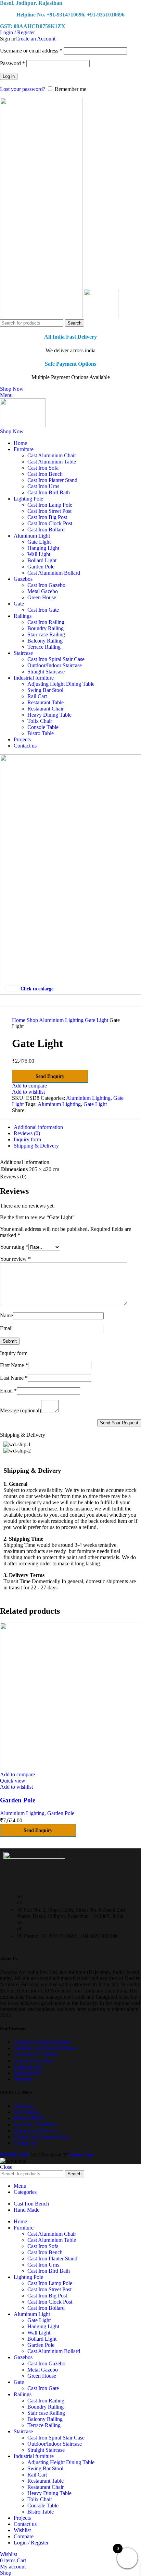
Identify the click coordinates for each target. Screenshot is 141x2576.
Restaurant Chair (46, 709)
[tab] (38, 1127)
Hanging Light (43, 548)
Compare (24, 2536)
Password (12, 63)
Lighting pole (28, 2067)
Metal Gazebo (43, 591)
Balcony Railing (45, 641)
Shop (33, 1020)
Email (6, 1328)
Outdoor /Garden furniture (42, 2042)
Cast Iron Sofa (43, 468)
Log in (9, 76)
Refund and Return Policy (42, 2137)
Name (7, 1315)
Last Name (14, 1378)
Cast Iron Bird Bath (49, 492)
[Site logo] (42, 316)
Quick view (13, 1781)
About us (24, 2106)
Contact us (25, 2143)
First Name (14, 1365)
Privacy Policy (29, 2118)
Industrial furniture (34, 2061)
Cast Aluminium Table (52, 462)
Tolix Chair (40, 721)
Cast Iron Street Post (49, 511)
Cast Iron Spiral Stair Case (56, 659)
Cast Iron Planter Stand (52, 480)
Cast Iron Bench (45, 474)
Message (21, 1410)
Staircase (23, 2079)
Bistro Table (41, 733)
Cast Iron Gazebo (46, 585)
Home (19, 1020)
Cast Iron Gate (43, 610)
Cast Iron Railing (46, 622)
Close (6, 2167)
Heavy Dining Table (49, 715)
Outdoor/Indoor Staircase (55, 665)
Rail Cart (37, 696)
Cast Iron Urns (43, 486)
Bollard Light (42, 560)
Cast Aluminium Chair (52, 455)
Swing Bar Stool (45, 690)
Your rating (14, 1247)
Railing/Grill (27, 2073)
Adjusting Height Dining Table (61, 684)
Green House (42, 597)
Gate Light (39, 542)
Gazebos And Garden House (45, 2048)
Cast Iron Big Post (47, 517)
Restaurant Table (46, 702)
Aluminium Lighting (62, 1020)
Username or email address (31, 51)
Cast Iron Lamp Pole (50, 505)
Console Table (43, 727)
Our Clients (26, 2112)
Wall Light (39, 554)
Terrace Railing (44, 647)
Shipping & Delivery (36, 2131)
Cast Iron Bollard (46, 530)
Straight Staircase (46, 672)
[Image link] (34, 1857)
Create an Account (35, 39)
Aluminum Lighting (59, 1104)
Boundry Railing (46, 628)
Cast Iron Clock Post (50, 523)
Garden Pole (41, 567)
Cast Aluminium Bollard (54, 573)
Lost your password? (23, 89)
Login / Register (31, 2543)
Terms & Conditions (36, 2124)
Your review (15, 1259)
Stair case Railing (46, 634)
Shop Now (12, 389)
